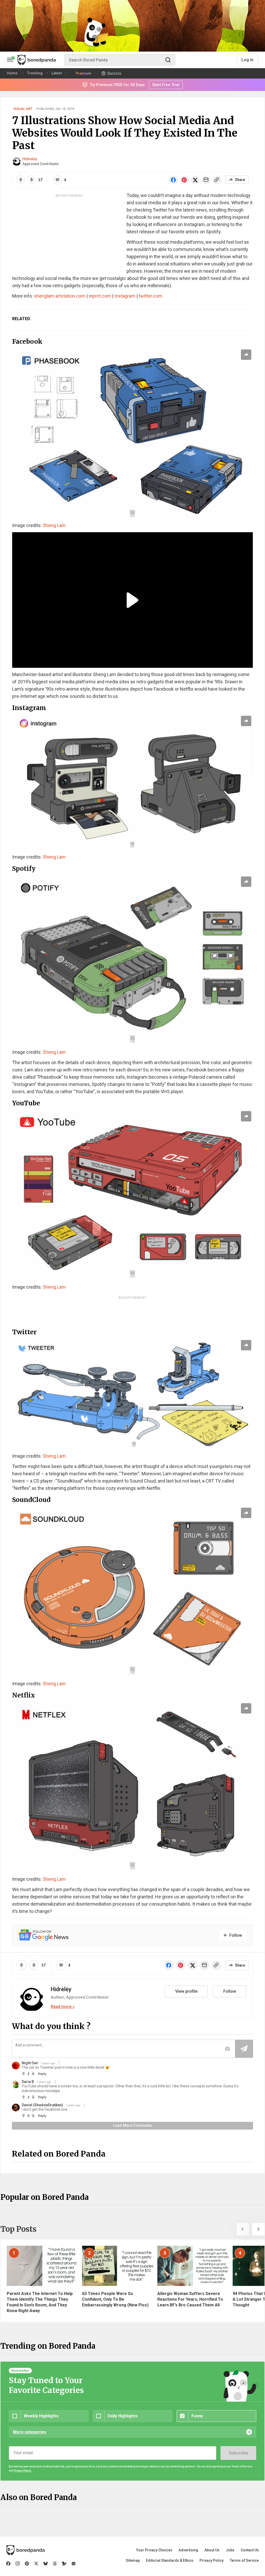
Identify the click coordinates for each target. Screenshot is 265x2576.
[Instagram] (18, 2564)
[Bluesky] (46, 2564)
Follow (230, 1991)
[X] (36, 2564)
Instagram (125, 296)
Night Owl (30, 2063)
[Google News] (73, 2564)
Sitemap (133, 2560)
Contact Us (250, 2550)
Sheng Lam (54, 525)
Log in (247, 60)
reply (42, 2074)
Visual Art (23, 109)
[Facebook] (8, 2564)
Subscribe (238, 2453)
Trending (35, 73)
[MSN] (64, 2564)
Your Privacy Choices (154, 2550)
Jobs (230, 2550)
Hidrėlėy (30, 159)
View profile (186, 1991)
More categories (30, 2432)
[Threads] (55, 2564)
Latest (57, 73)
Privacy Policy (212, 2560)
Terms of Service (244, 2560)
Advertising (188, 2550)
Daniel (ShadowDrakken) (42, 2105)
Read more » (63, 2007)
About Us (212, 2550)
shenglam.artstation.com (60, 296)
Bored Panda (25, 2550)
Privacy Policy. (23, 2471)
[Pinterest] (27, 2564)
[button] (243, 2229)
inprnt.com (100, 296)
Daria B (28, 2082)
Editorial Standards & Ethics (170, 2560)
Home (12, 73)
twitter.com (150, 296)
